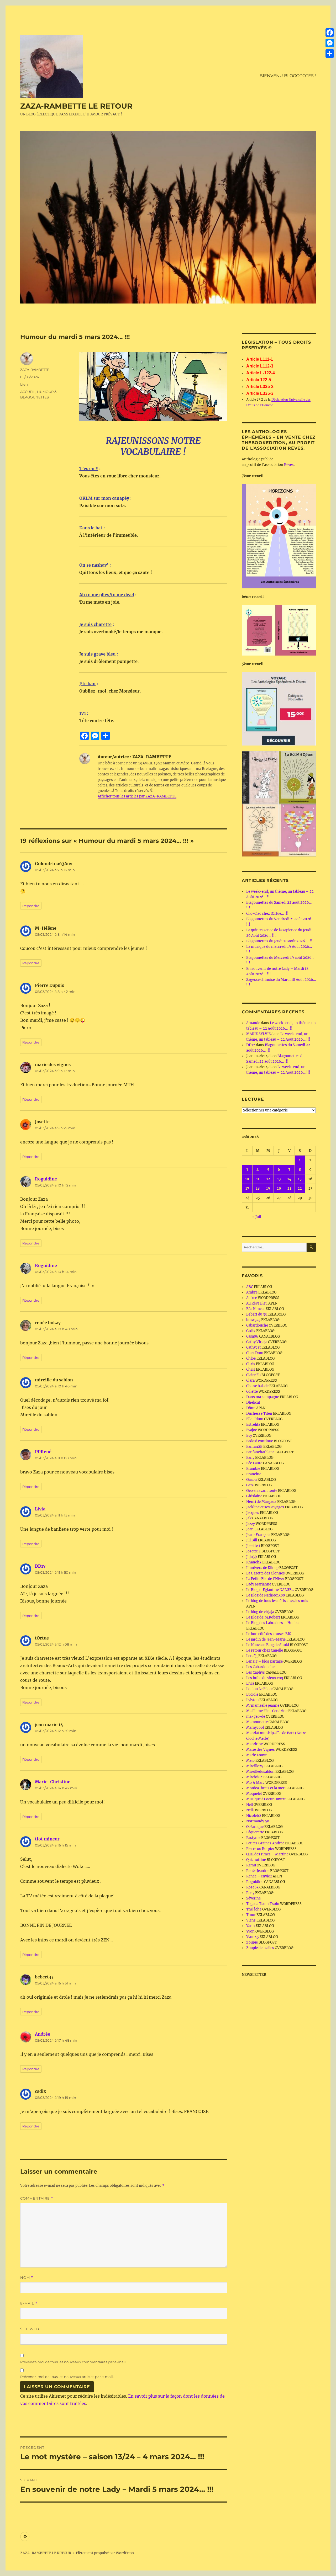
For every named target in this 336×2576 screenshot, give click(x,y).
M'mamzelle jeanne (263, 1705)
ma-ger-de (256, 1717)
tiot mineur (47, 1839)
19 (268, 1188)
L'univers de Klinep (262, 1568)
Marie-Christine (53, 1782)
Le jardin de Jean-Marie (266, 1639)
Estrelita (253, 1425)
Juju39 (252, 1557)
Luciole (252, 1694)
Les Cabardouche (260, 1667)
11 (258, 1179)
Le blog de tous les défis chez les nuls (277, 1601)
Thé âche (254, 1909)
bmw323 (253, 1320)
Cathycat (253, 1347)
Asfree (252, 1298)
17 (247, 1188)
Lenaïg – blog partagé (264, 1661)
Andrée (43, 2034)
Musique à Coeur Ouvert (266, 1799)
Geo (250, 1485)
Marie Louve (256, 1755)
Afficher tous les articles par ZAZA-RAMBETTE (137, 796)
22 (300, 1188)
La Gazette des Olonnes (266, 1573)
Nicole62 (254, 1816)
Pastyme (253, 1838)
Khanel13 (254, 1562)
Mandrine (254, 1744)
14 (289, 1179)
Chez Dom (255, 1353)
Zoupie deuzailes (260, 1948)
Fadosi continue (260, 1441)
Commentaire (37, 2198)
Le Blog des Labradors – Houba (272, 1623)
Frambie (253, 1469)
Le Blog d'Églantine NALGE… (270, 1590)
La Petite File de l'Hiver (265, 1579)
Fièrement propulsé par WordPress (105, 2553)
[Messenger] (330, 43)
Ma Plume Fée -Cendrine (267, 1711)
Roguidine (46, 1179)
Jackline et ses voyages (265, 1507)
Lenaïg (252, 1656)
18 (258, 1188)
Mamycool (255, 1728)
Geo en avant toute (262, 1491)
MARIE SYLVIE (258, 1034)
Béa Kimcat (256, 1309)
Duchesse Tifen (259, 1414)
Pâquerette (255, 1832)
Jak (249, 1518)
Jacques (253, 1513)
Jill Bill (252, 1540)
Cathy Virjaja (257, 1342)
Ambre (252, 1292)
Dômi (251, 1408)
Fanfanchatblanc (260, 1452)
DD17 (40, 1566)
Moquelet (254, 1794)
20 (279, 1188)
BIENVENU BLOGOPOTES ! (288, 76)
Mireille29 (255, 1766)
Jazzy (251, 1524)
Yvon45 (253, 1937)
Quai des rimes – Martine (267, 1854)
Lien (24, 384)
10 (247, 1179)
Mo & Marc (255, 1783)
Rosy (250, 1893)
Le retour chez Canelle (265, 1650)
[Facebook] (330, 33)
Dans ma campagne (263, 1397)
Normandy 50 (258, 1821)
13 (279, 1179)
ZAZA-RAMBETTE (35, 370)
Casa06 (252, 1336)
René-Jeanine (258, 1871)
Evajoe (252, 1430)
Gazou (251, 1480)
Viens (251, 1920)
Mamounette (257, 1722)
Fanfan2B (254, 1447)
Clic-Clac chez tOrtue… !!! (267, 914)
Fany (250, 1458)
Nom (27, 2278)
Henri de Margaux (261, 1502)
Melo (250, 1761)
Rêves (289, 465)
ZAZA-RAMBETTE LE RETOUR (76, 106)
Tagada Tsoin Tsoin (263, 1904)
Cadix (251, 1331)
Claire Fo (253, 1375)
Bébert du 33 (256, 1314)
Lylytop (252, 1700)
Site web (30, 2329)
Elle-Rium (255, 1419)
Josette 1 (253, 1546)
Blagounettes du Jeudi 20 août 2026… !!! (279, 941)
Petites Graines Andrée (265, 1843)
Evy (249, 1436)
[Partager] (330, 54)
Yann (251, 1926)
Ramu (251, 1865)
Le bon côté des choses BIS (269, 1634)
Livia (40, 1509)
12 (268, 1179)
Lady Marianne (259, 1584)
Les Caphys (256, 1672)
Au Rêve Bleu (257, 1303)
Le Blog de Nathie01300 (266, 1595)
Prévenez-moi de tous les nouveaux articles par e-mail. (67, 2377)
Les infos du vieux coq (265, 1678)
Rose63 (252, 1887)
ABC (250, 1287)
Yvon (250, 1931)
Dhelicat (253, 1403)
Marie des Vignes (261, 1750)
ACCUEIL (28, 392)
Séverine (253, 1898)
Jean (250, 1529)
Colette (252, 1391)
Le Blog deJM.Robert (263, 1617)
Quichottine (256, 1860)
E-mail (29, 2303)
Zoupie (252, 1942)
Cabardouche (257, 1325)
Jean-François (258, 1535)
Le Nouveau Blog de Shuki (268, 1645)
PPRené (43, 1452)
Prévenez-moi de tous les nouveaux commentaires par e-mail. (73, 2362)
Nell (250, 1805)
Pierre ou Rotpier (260, 1849)
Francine (254, 1474)
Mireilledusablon (260, 1772)
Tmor (251, 1915)
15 (300, 1179)
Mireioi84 (254, 1777)
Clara (250, 1380)
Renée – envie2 (259, 1876)
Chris (251, 1364)
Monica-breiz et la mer (265, 1788)
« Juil (257, 1217)
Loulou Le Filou (259, 1689)
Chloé (251, 1358)
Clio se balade (257, 1386)
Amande (253, 1023)
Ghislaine (254, 1496)
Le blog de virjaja (260, 1612)
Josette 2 (253, 1551)
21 (289, 1188)
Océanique (255, 1827)
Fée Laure (254, 1463)
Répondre (31, 906)
